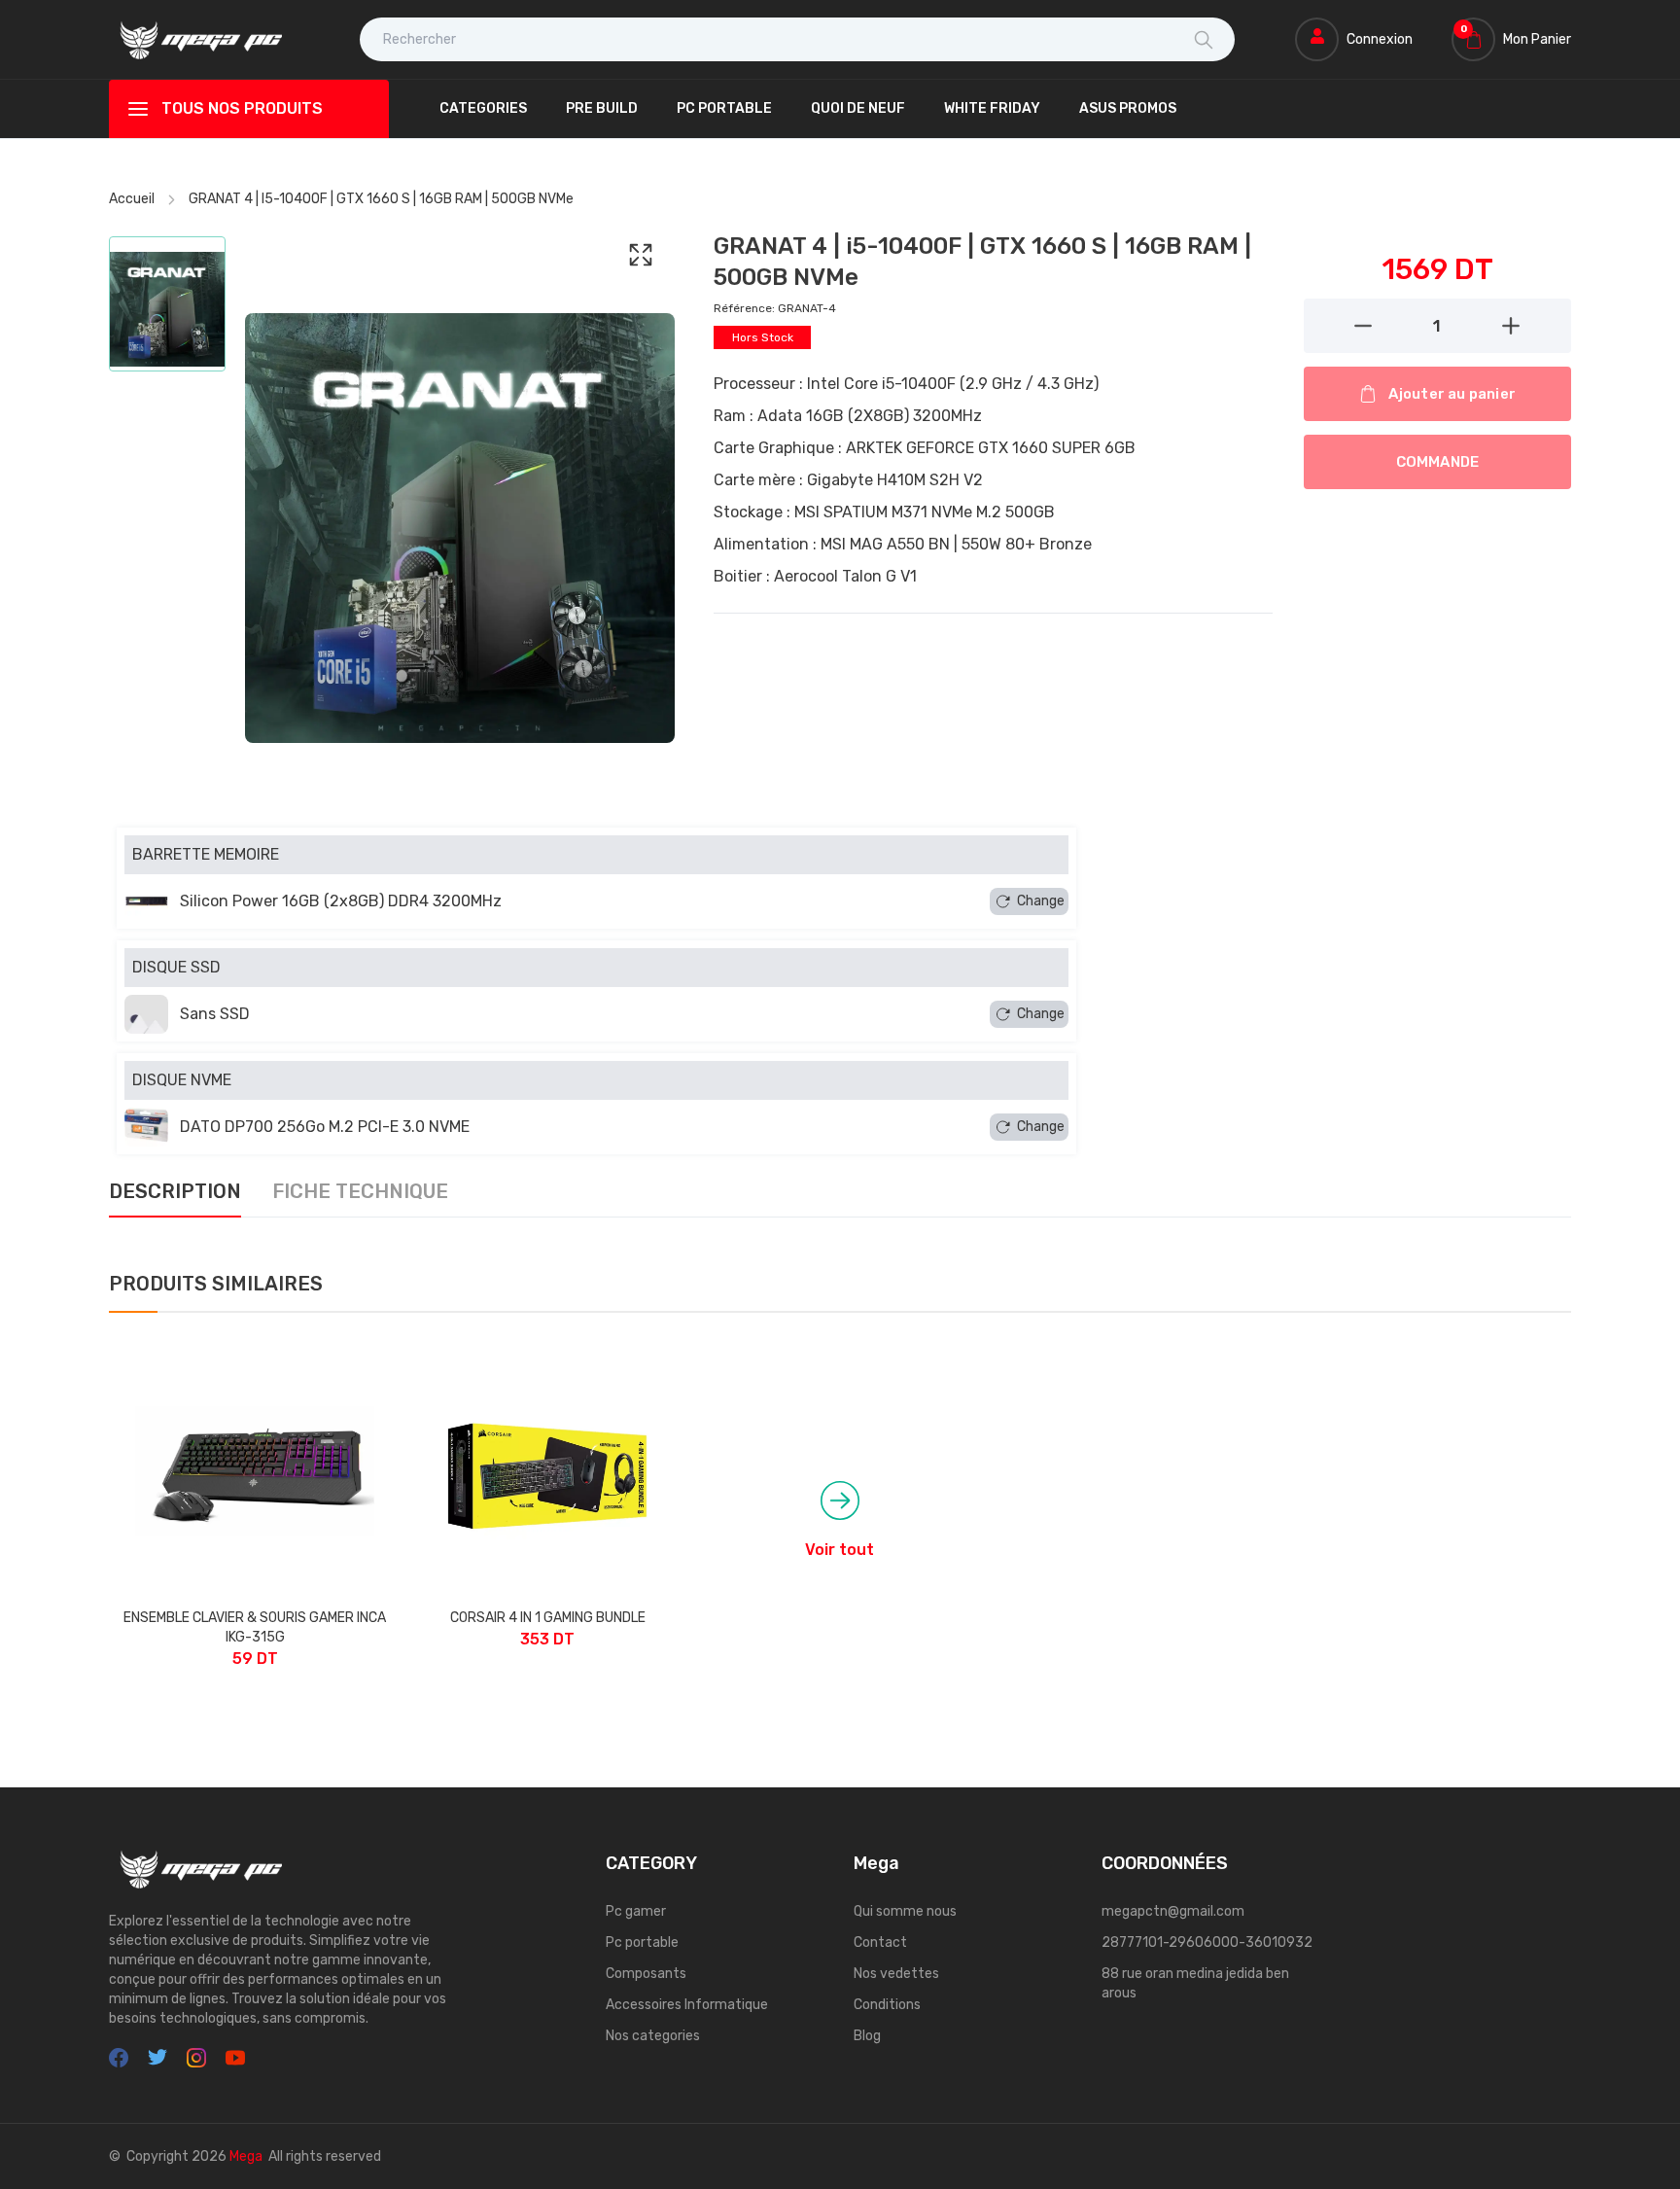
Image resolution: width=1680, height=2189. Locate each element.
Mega (246, 2156)
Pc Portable (724, 108)
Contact (880, 1942)
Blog (867, 2036)
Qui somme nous (905, 1911)
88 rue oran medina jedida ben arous (1195, 1983)
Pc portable (642, 1942)
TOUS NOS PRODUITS (242, 108)
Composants (646, 1974)
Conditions (887, 2005)
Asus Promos (1128, 108)
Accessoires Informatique (687, 2005)
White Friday (992, 108)
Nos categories (653, 2036)
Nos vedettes (896, 1974)
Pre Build (602, 108)
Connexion (1380, 39)
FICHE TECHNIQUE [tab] (360, 1192)
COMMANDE (1438, 462)
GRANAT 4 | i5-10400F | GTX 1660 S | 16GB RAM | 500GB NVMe (381, 199)
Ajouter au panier (1452, 394)
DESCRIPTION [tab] (175, 1192)
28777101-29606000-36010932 (1207, 1942)
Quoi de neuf (858, 108)
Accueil (132, 199)
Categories (483, 108)
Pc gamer (636, 1911)
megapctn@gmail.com (1173, 1911)
